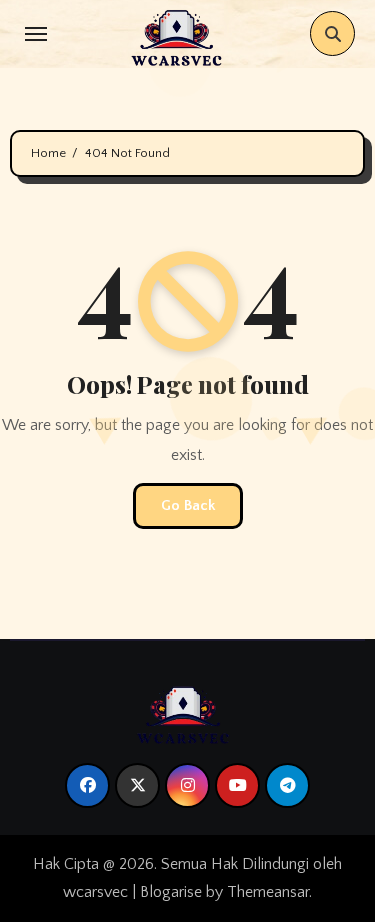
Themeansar (268, 892)
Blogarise (171, 892)
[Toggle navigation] (36, 34)
